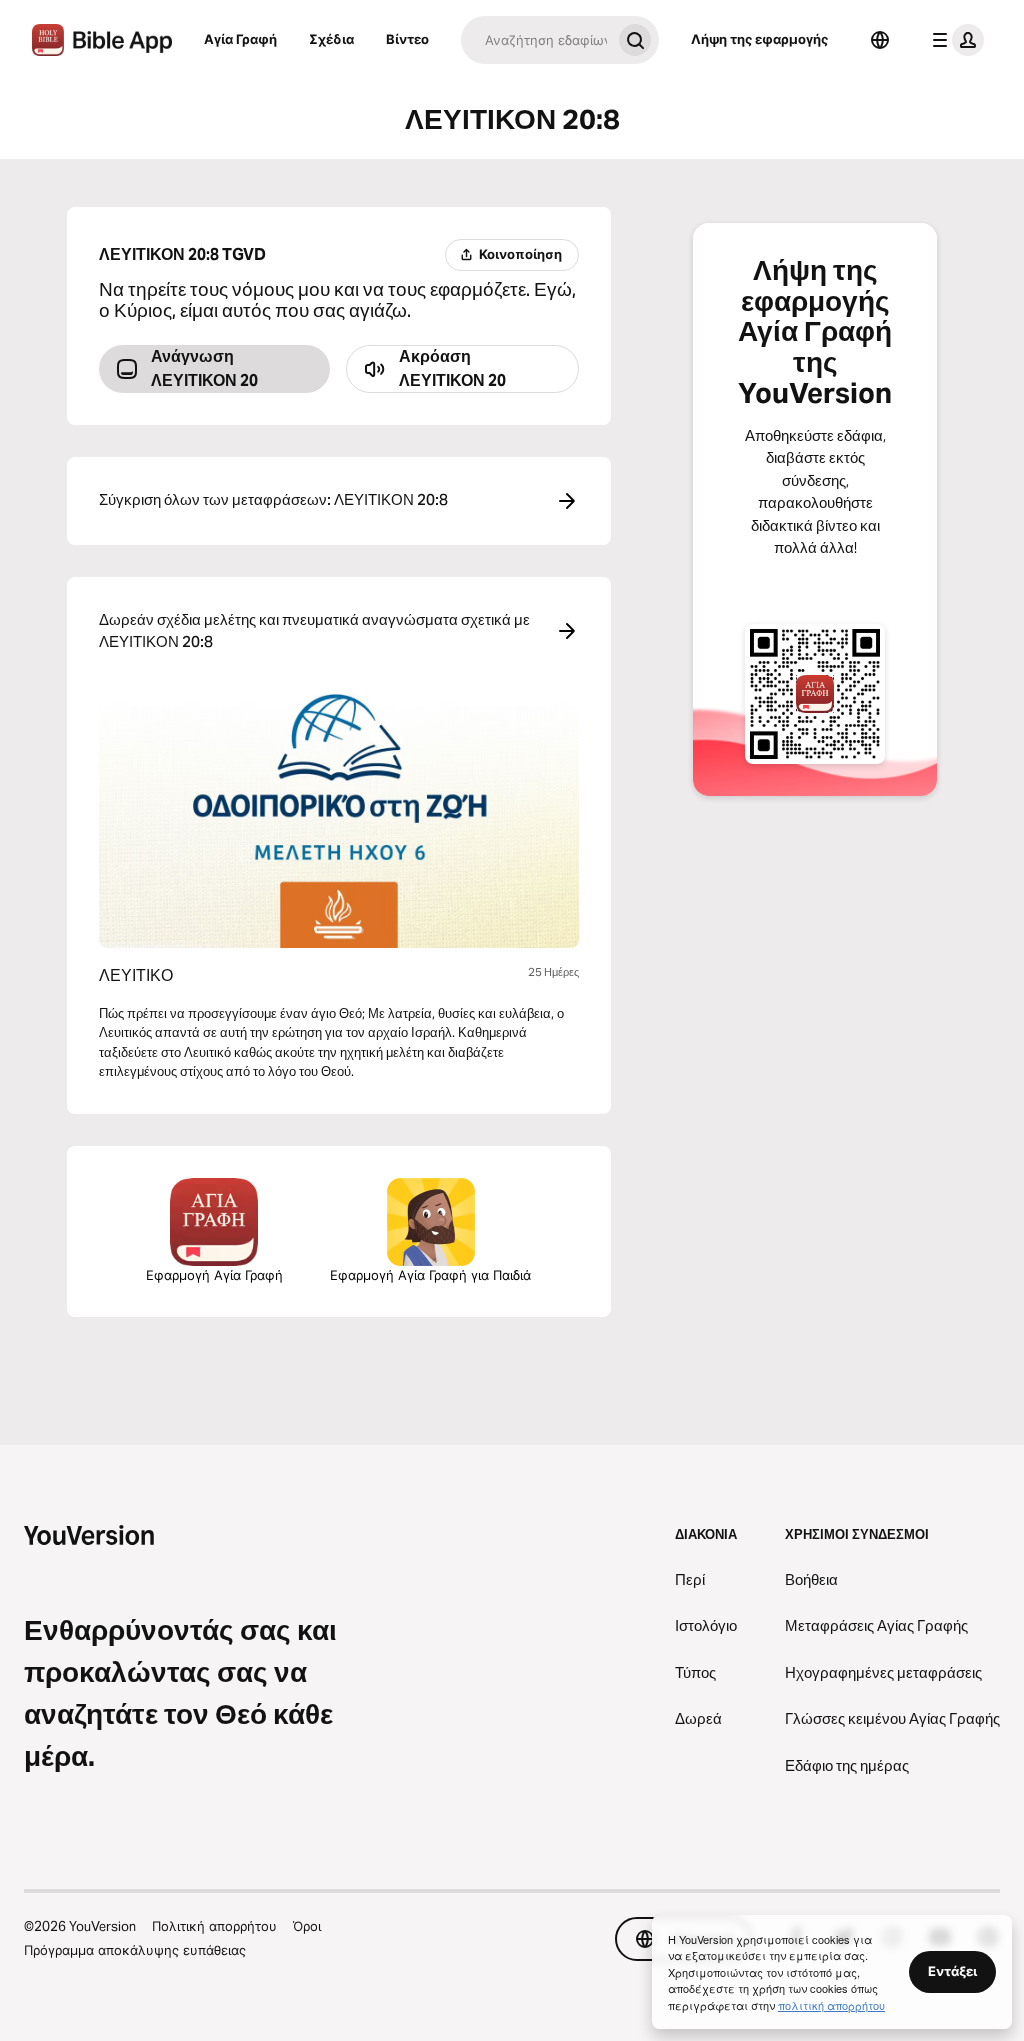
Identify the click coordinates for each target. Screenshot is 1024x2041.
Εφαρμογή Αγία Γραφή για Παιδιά (430, 1275)
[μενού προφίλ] (954, 40)
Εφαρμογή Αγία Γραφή (214, 1275)
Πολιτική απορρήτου (214, 1926)
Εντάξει (952, 1971)
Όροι (307, 1926)
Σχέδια (331, 39)
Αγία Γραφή (240, 39)
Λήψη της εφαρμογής (759, 39)
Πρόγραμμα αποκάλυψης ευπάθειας (135, 1950)
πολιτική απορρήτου (831, 2005)
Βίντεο (407, 39)
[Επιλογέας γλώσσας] (880, 40)
